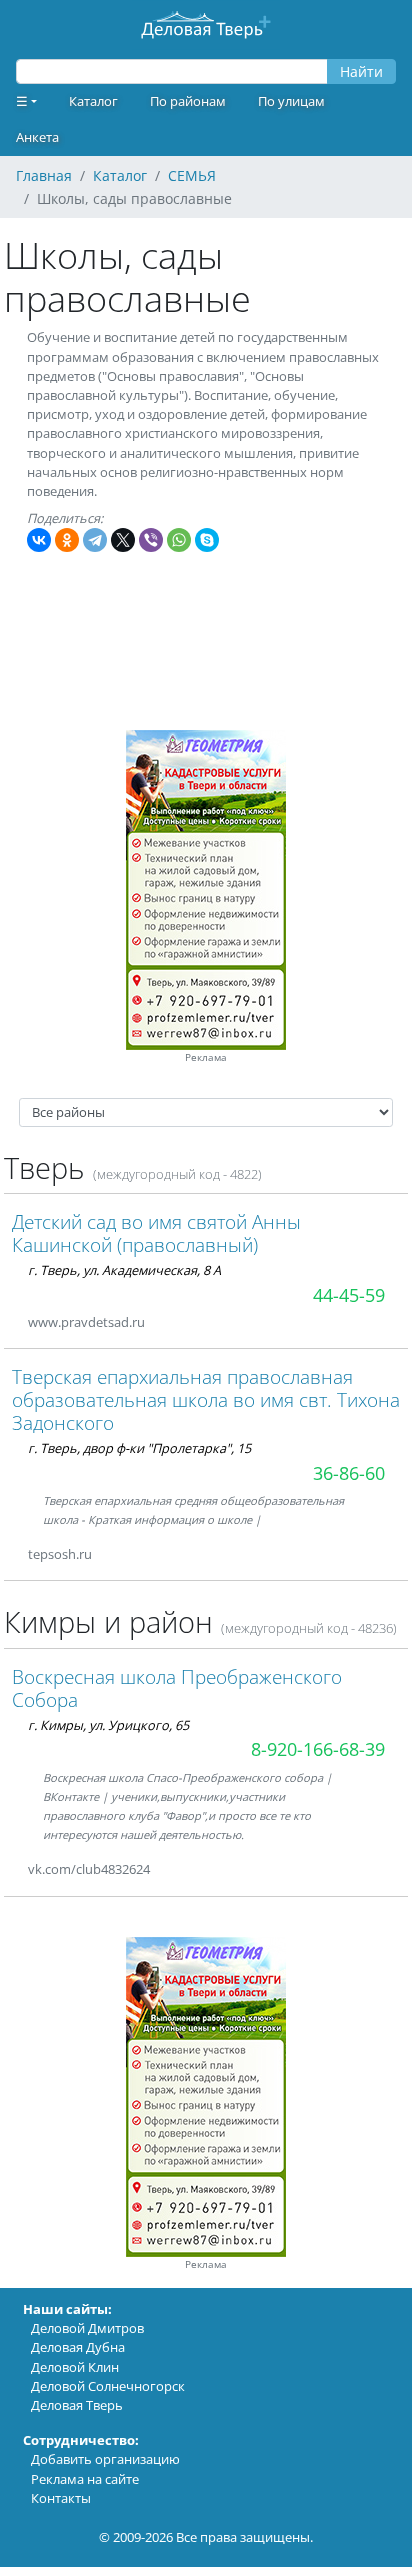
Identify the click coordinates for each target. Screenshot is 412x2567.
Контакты (61, 2498)
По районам (188, 101)
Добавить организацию (105, 2459)
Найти (361, 71)
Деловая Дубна (78, 2347)
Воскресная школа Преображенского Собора (177, 1688)
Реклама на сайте (85, 2479)
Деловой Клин (75, 2367)
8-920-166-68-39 (318, 1749)
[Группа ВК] (174, 1869)
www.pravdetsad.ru (86, 1322)
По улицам (291, 101)
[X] (123, 540)
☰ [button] (22, 101)
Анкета (37, 137)
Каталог (93, 101)
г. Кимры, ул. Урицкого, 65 (108, 1725)
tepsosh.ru (60, 1554)
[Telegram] (95, 540)
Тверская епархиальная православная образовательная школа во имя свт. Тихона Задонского (206, 1399)
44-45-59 (349, 1295)
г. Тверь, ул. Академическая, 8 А (124, 1270)
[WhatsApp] (179, 540)
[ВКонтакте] (39, 540)
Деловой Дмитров (87, 2328)
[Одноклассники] (67, 540)
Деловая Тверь (77, 2405)
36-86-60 (349, 1473)
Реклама (206, 1057)
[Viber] (151, 540)
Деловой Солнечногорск (108, 2386)
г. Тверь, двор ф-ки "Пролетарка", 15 (139, 1448)
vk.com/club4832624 (89, 1869)
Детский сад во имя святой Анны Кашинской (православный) (156, 1233)
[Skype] (207, 540)
